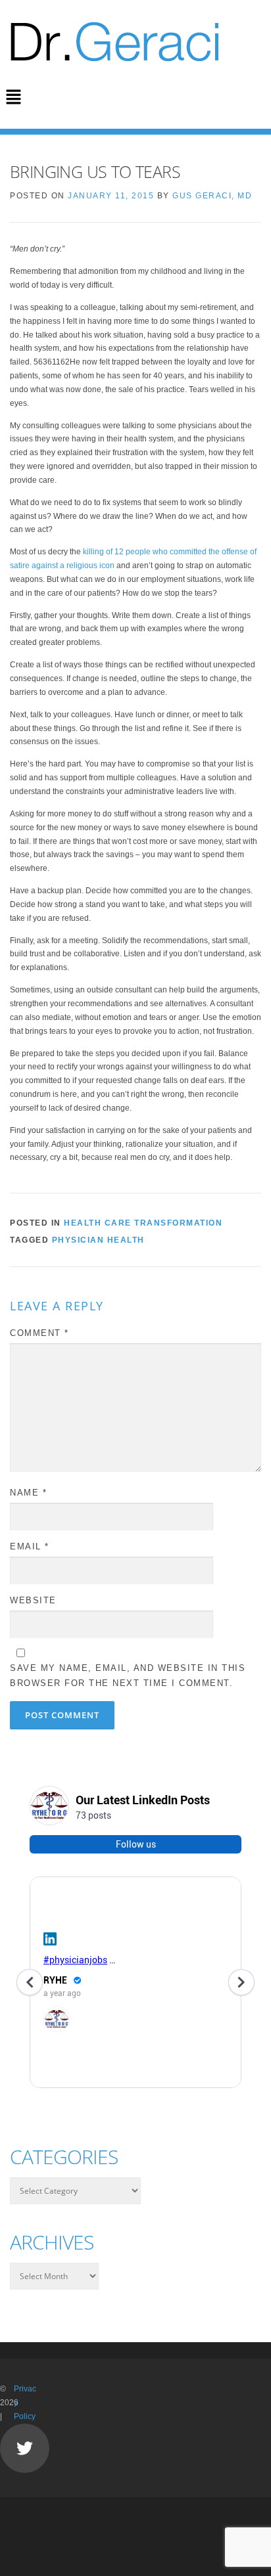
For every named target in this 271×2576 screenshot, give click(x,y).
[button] (13, 98)
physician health (98, 1240)
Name (28, 1493)
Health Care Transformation (143, 1223)
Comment (39, 1333)
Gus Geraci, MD (212, 196)
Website (33, 1600)
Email (30, 1546)
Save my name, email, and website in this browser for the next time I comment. (128, 1675)
